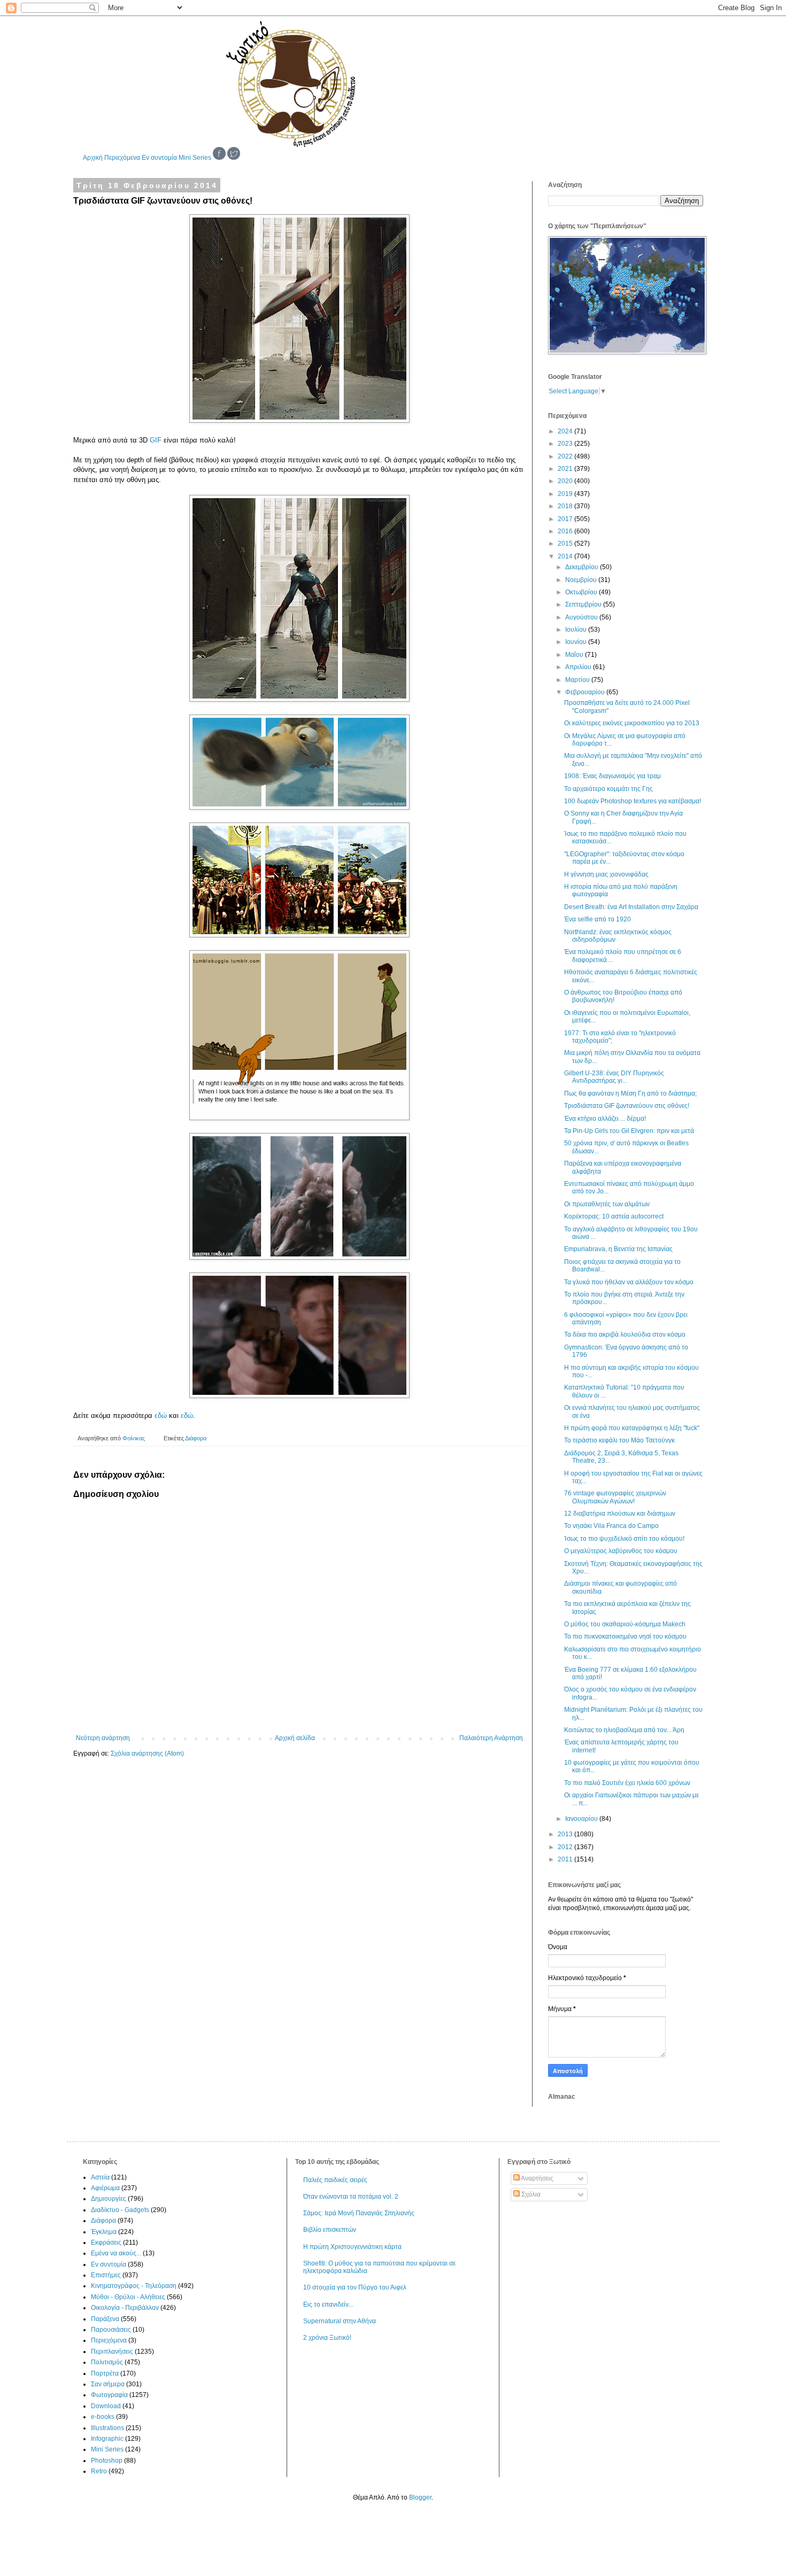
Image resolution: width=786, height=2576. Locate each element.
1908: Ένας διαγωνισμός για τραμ (612, 776)
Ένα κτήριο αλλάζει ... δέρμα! (605, 1119)
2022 (566, 456)
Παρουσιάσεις (111, 2330)
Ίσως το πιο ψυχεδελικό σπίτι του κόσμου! (624, 1539)
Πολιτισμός (107, 2362)
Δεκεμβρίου (583, 567)
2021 (566, 469)
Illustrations (107, 2428)
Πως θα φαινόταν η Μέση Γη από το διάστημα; (630, 1093)
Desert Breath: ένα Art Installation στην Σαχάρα (631, 907)
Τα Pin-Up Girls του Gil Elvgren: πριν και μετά (629, 1131)
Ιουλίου (577, 630)
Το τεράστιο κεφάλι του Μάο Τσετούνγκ (619, 1440)
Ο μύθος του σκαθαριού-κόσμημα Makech (625, 1624)
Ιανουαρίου (582, 1819)
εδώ (161, 1415)
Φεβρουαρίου (586, 692)
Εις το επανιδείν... (328, 2305)
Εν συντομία (159, 158)
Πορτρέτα (105, 2373)
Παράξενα (105, 2319)
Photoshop (107, 2461)
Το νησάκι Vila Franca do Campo (611, 1526)
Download (106, 2406)
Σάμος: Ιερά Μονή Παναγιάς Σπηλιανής (359, 2213)
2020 (566, 481)
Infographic (107, 2439)
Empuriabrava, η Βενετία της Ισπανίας (618, 1249)
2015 (566, 544)
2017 (566, 519)
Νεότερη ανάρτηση (103, 1738)
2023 (566, 444)
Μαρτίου (578, 680)
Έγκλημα (104, 2232)
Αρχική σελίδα (295, 1738)
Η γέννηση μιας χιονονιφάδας (606, 874)
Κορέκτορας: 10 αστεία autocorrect (614, 1216)
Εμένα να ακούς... (116, 2253)
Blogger (420, 2497)
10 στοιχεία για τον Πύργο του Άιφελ (355, 2287)
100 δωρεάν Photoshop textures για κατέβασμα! (633, 801)
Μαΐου (575, 655)
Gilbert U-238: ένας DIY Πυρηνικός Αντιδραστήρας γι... (614, 1077)
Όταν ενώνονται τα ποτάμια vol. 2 (351, 2197)
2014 (566, 556)
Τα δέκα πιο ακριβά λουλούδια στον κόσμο (625, 1334)
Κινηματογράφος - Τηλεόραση (134, 2286)
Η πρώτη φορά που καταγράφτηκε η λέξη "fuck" (632, 1428)
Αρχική (93, 158)
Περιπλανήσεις (112, 2352)
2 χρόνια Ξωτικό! (327, 2338)
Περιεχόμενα (122, 158)
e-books (103, 2417)
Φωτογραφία (109, 2395)
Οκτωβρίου (582, 592)
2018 (566, 506)
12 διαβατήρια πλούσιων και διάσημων (620, 1514)
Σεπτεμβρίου (584, 604)
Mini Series (195, 158)
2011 (566, 1859)
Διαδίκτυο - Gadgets (120, 2210)
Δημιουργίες (109, 2199)
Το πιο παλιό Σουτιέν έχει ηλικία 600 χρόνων (627, 1783)
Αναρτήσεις (537, 2178)
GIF (156, 440)
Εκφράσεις (106, 2243)
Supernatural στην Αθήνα (340, 2321)
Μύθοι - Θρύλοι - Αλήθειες (128, 2297)
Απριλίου (579, 667)
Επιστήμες (106, 2275)
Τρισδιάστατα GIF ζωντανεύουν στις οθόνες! (627, 1106)
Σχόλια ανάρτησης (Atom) (147, 1753)
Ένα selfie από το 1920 (598, 919)
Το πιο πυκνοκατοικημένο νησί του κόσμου (625, 1636)
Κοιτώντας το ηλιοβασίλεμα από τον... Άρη (624, 1730)
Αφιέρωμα (105, 2188)
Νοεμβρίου (582, 580)
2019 (566, 494)
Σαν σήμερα (108, 2384)
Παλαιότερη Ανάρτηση (491, 1738)
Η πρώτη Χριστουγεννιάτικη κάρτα (352, 2247)
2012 (566, 1847)
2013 (566, 1834)
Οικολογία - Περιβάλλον (125, 2308)
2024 (566, 431)
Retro (99, 2471)
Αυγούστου (582, 617)
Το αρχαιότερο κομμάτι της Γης (608, 789)
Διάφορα (196, 1438)
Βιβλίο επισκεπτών (330, 2230)
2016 (566, 531)
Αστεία (100, 2177)
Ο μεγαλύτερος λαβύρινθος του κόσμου (621, 1551)
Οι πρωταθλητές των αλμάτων (607, 1204)
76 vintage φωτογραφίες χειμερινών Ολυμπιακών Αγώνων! (615, 1497)
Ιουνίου (577, 642)
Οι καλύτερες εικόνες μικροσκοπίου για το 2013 (632, 723)
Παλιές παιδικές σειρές (335, 2180)
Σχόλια (530, 2194)
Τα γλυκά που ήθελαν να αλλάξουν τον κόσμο (629, 1282)
